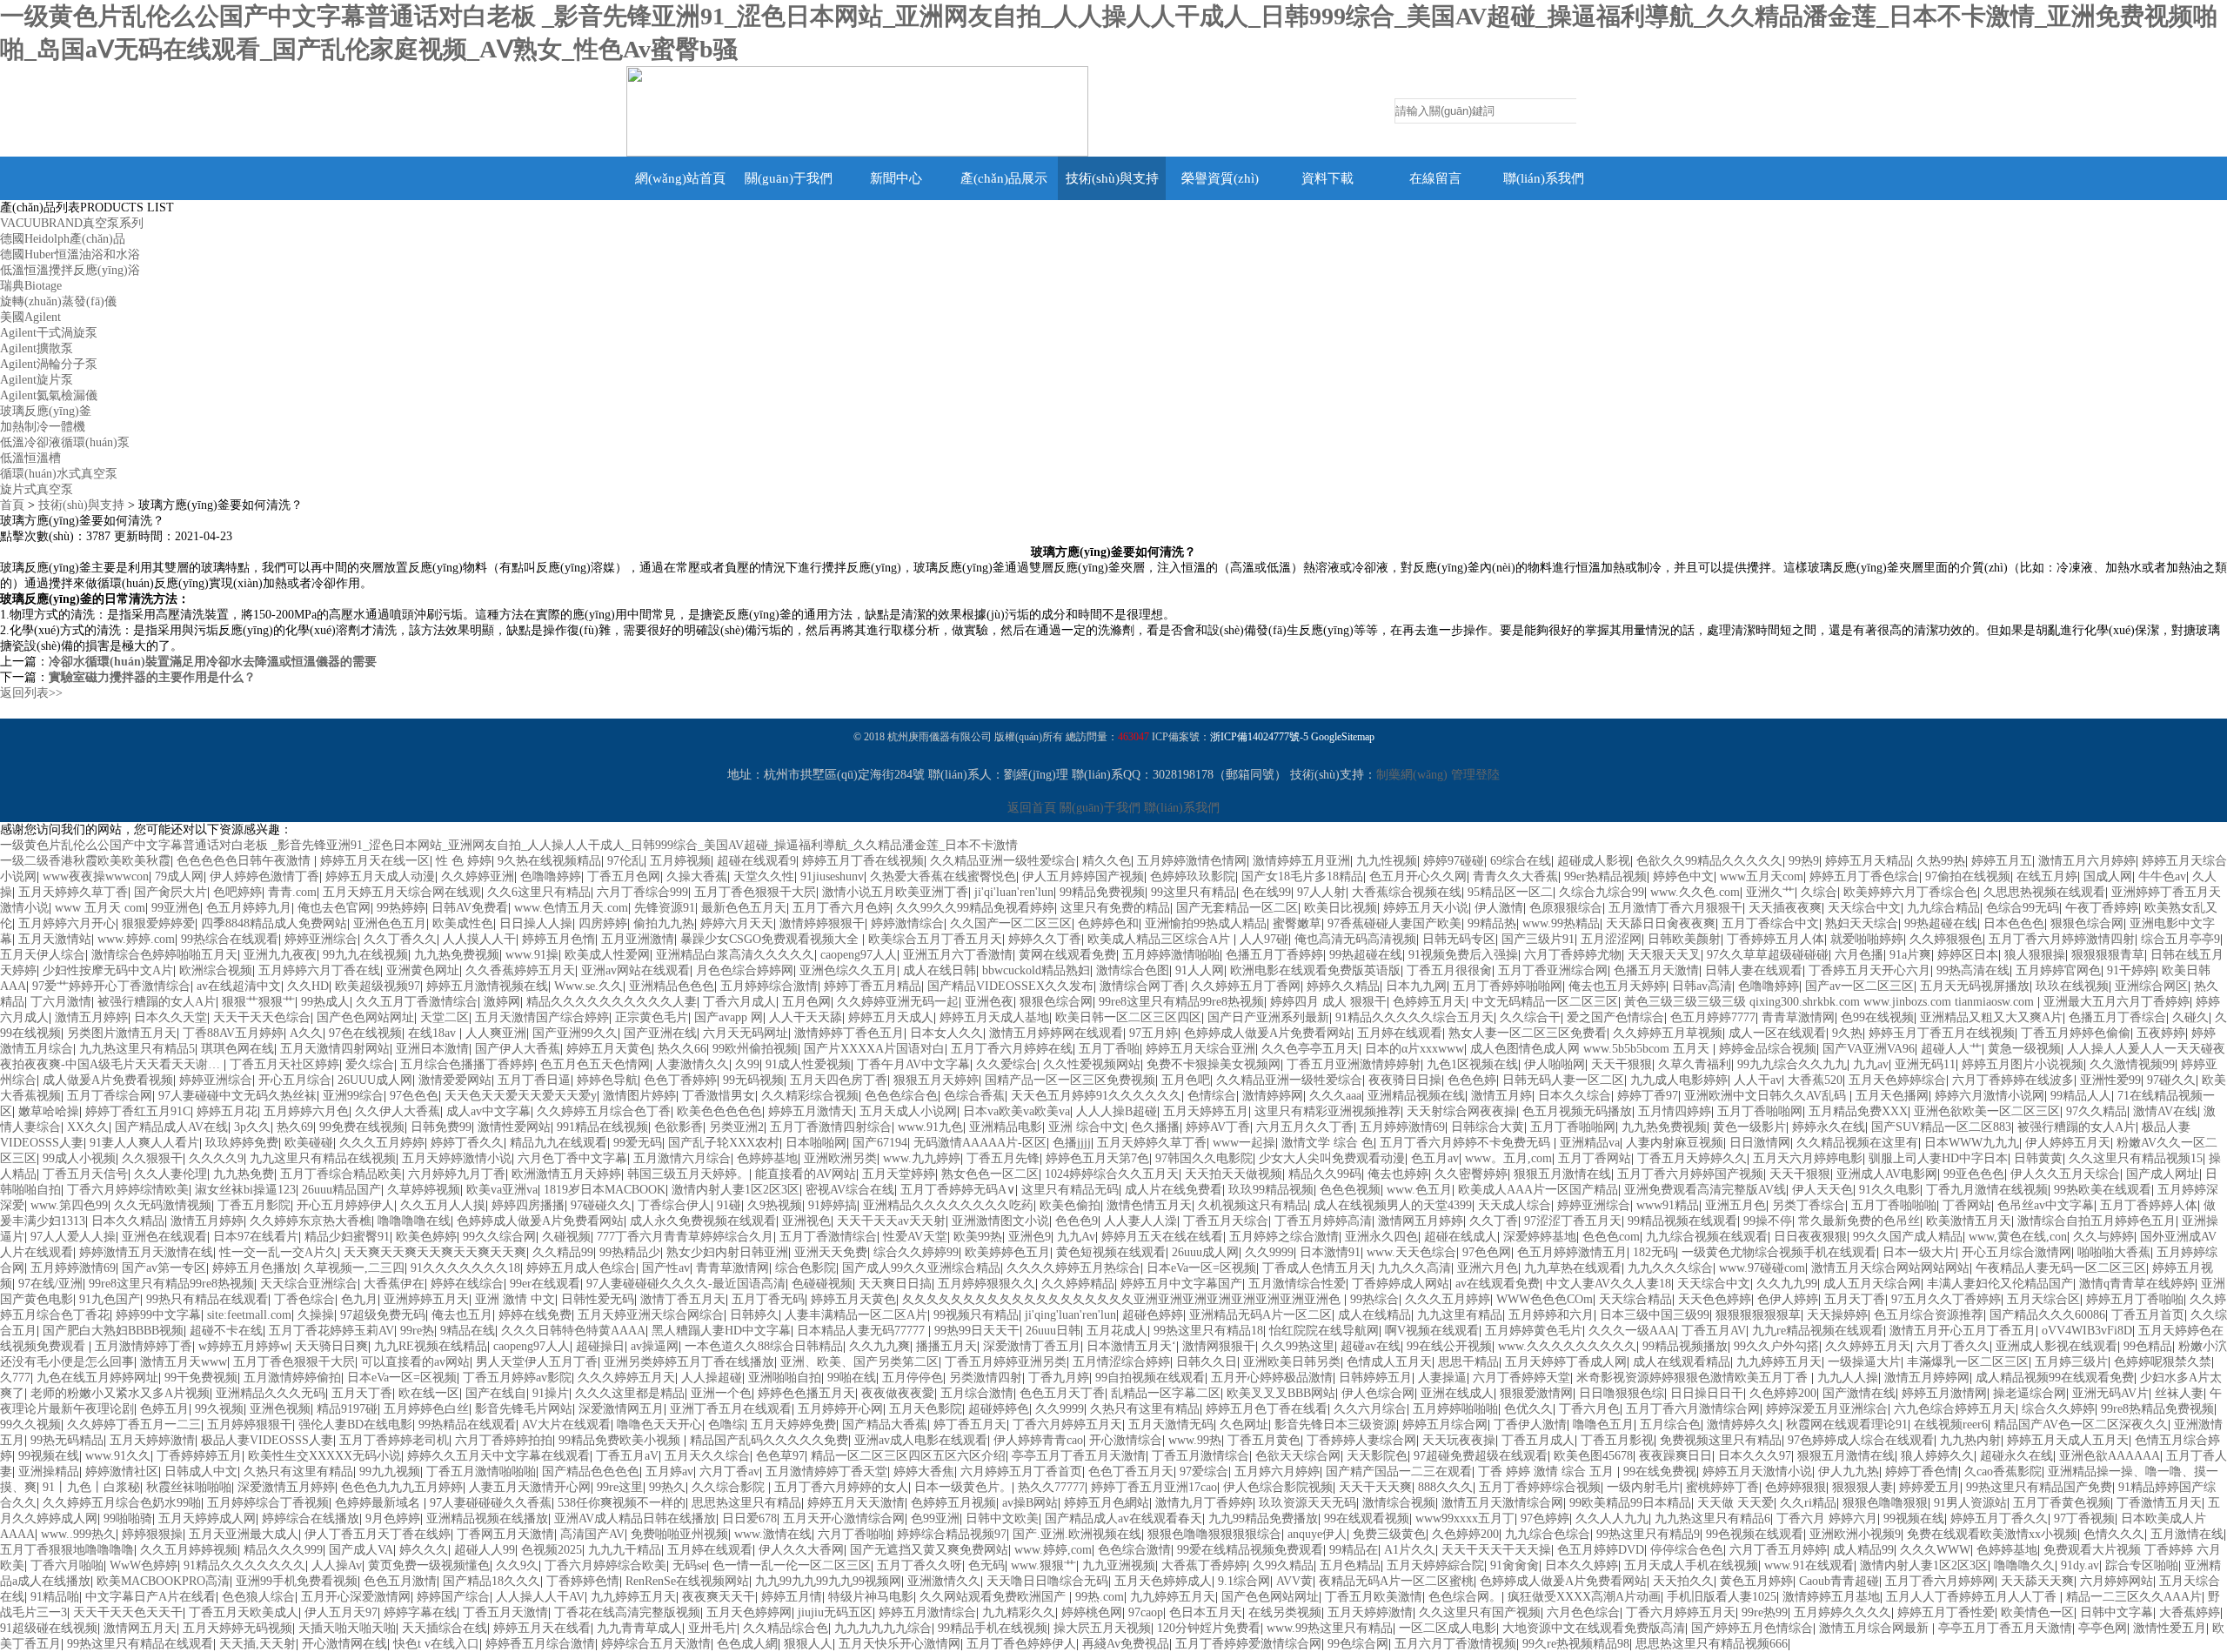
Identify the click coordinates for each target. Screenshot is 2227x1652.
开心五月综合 (295, 1080)
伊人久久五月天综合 (2065, 1174)
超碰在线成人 (1461, 1237)
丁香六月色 (1589, 1409)
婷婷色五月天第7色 (1097, 1158)
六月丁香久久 (1953, 1346)
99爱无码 (638, 1143)
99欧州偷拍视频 (755, 1049)
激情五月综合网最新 (1876, 1628)
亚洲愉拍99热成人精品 (1206, 923)
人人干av (1758, 1080)
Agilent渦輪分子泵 (49, 364)
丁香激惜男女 (719, 1096)
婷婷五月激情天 (811, 1111)
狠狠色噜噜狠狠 (1885, 1503)
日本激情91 (1330, 1252)
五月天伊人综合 (43, 955)
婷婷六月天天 (737, 923)
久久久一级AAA (1632, 1331)
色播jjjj (1072, 1143)
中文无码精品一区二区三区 (1545, 1002)
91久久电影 (1889, 1190)
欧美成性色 (463, 923)
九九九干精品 (625, 1550)
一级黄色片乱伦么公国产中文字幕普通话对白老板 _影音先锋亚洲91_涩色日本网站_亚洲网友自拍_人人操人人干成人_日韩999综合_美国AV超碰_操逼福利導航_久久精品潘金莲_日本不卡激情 (509, 845)
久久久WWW (1935, 1550)
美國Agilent (30, 317)
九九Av (1076, 1237)
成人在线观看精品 (1682, 1362)
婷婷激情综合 (907, 923)
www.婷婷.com (136, 939)
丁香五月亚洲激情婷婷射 (1354, 1064)
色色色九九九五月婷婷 (402, 1487)
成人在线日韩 (940, 970)
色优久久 (1528, 1409)
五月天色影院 (926, 1409)
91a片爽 (1910, 955)
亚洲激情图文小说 (1000, 1221)
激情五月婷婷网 (1927, 1378)
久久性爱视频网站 (1092, 1064)
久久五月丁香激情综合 (417, 1002)
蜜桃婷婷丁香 (1722, 1487)
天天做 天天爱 (1735, 1503)
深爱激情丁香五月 (1032, 1346)
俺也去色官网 (334, 908)
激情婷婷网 (1273, 1096)
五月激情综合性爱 (1297, 1284)
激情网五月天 (140, 1628)
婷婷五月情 (792, 1597)
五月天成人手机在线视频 (1691, 1565)
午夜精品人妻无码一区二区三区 (2061, 1268)
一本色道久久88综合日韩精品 (764, 1346)
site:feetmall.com (249, 1315)
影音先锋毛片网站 (524, 1409)
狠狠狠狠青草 (2108, 955)
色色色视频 (1350, 1190)
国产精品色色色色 (591, 1471)
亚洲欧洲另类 (840, 1158)
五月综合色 (1670, 1425)
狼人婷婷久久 (1937, 1456)
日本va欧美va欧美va (1017, 1111)
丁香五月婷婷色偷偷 (2076, 1033)
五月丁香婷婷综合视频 (1540, 1487)
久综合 (1819, 892)
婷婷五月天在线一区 (375, 861)
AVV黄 (1294, 1581)
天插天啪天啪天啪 (347, 1628)
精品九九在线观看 (558, 1143)
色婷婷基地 (767, 1158)
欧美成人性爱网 (607, 955)
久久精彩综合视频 (810, 1096)
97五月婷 (1154, 1033)
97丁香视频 (2084, 1518)
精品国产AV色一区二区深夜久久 (2081, 1425)
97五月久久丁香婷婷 (1946, 1299)
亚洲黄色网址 (423, 970)
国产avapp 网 (729, 1017)
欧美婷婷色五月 (1007, 1252)
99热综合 (1374, 1299)
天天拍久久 (1683, 1581)
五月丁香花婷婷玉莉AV (331, 1331)
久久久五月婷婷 (382, 1143)
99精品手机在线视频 (993, 1628)
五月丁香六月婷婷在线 (1012, 1049)
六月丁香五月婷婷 (1778, 1550)
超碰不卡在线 (226, 1331)
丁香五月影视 (1617, 1440)
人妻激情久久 (692, 1064)
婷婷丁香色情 (1922, 1471)
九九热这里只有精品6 (1712, 1518)
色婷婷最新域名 (379, 1503)
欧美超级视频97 (378, 986)
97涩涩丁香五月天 (1573, 1221)
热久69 (295, 1127)
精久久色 (1107, 861)
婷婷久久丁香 (1045, 939)
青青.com (292, 892)
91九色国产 (110, 1299)
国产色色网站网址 (365, 1017)
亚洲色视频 (280, 1409)
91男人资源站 (1970, 1503)
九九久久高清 (1414, 1268)
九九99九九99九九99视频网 (828, 1581)
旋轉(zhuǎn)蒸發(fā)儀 (58, 301)
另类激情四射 (986, 1378)
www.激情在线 (773, 1534)
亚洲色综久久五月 (848, 970)
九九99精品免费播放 (1263, 1518)
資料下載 (1328, 178)
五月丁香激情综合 (828, 1237)
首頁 (12, 505)
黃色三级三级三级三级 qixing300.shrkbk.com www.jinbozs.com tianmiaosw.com (1831, 1002)
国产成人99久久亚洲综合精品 (921, 1268)
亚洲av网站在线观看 (635, 970)
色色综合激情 (1134, 1550)
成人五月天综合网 (1872, 1284)
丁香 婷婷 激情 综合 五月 (1548, 1471)
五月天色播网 (1892, 1096)
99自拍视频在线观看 (1150, 1378)
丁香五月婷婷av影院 (517, 1378)
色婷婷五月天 (1429, 1002)
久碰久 (2190, 1017)
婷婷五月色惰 (558, 939)
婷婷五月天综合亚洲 (1200, 1049)
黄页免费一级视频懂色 (429, 1565)
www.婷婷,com (1053, 1550)
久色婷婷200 (1783, 1393)
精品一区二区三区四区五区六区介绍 (908, 1456)
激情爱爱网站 (455, 1080)
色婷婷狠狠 (1796, 1487)
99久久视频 (30, 1425)
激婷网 (502, 1002)
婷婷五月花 (227, 1111)
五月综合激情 (977, 1393)
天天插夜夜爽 (1785, 908)
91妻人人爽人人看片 (144, 1143)
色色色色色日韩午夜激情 (245, 861)
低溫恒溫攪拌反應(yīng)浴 (70, 270)
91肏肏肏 (1515, 1565)
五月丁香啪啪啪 (1894, 1205)
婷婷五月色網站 (1107, 1503)
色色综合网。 (1465, 1597)
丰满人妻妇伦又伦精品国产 (2000, 1284)
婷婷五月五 (2002, 861)
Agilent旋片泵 (37, 380)
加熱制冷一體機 (43, 427)
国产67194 (880, 1143)
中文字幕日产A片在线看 (150, 1597)
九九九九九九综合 (883, 1628)
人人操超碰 (712, 1378)
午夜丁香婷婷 (2102, 908)
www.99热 (1195, 1440)
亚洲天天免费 (831, 1252)
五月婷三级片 (2071, 1362)
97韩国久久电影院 (1204, 1158)
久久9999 (1269, 1252)
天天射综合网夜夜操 (1461, 1111)
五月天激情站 (55, 939)
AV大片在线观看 (566, 1425)
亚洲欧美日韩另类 (1292, 1362)
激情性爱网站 (514, 1127)
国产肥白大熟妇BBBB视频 (113, 1331)
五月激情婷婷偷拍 (292, 1378)
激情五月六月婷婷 (2087, 861)
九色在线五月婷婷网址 (97, 1378)
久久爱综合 (1006, 1064)
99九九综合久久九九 (1792, 1064)
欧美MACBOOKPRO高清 (163, 1581)
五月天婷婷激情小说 (457, 1158)
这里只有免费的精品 (1115, 908)
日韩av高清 (1702, 986)
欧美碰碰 (309, 1143)
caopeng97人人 (859, 955)
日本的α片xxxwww (1414, 1049)
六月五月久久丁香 (1305, 1127)
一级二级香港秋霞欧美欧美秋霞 (85, 861)
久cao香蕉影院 (2003, 1471)
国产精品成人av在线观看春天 (1124, 1518)
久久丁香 (1494, 1221)
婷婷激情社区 (122, 1471)
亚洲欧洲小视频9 (1855, 1534)
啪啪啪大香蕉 (2114, 1252)
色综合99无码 (2023, 908)
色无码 (986, 1565)
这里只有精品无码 (1070, 1190)
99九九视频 (390, 1471)
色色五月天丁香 (1062, 1393)
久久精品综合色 (786, 1628)
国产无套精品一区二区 (1237, 908)
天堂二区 (445, 1017)
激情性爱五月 (2170, 1628)
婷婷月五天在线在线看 (1162, 1237)
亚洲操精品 (49, 1471)
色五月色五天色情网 (595, 1064)
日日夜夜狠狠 (1810, 1237)
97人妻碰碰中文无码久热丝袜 (237, 1096)
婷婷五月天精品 (1868, 861)
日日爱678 (749, 1518)
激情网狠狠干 (1219, 1346)
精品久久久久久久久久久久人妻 (612, 1002)
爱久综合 (370, 1064)
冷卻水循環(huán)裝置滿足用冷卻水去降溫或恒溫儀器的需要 (213, 662)
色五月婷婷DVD (1601, 1550)
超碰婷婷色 (999, 1409)
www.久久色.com (1695, 892)
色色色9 (1077, 1221)
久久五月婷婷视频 (189, 1550)
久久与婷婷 (2103, 1237)
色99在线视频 (1877, 1017)
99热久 (667, 1487)
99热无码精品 (67, 1440)
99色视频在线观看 (1755, 1534)
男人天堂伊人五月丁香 (537, 1362)
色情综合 (1212, 1096)
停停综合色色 (1687, 1550)
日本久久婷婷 (1582, 1565)
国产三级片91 (1538, 939)
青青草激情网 (1798, 1017)
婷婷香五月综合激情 (540, 1644)
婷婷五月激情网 (1944, 1393)
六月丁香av (729, 1471)
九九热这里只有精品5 (137, 1049)
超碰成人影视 (1594, 861)
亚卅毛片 (712, 1628)
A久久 (306, 1033)
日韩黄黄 (2038, 1158)
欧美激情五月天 (1969, 1221)
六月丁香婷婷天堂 (1521, 1378)
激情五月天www (184, 1362)
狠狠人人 (808, 1644)
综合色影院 (806, 1268)
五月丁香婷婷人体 (2149, 1205)
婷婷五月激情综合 (927, 1612)
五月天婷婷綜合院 (1435, 1565)
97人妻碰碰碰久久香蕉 (491, 1503)
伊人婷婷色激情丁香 (264, 876)
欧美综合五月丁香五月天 (935, 939)
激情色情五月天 (1149, 1205)
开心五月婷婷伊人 (345, 1205)
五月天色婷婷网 (749, 1612)
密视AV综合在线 (850, 1190)
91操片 (551, 1393)
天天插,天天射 (257, 1644)
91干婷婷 (2131, 970)
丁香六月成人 (739, 1002)
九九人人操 (1848, 1378)
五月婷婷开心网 (840, 1409)
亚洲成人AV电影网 (1887, 1174)
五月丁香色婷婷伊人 (1021, 1644)
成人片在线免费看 (1174, 1190)
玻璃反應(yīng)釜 (46, 411)
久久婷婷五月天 (1868, 1346)
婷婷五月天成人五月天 (2068, 1440)
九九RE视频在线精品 (431, 1346)
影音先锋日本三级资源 (1335, 1425)
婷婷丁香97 (1648, 1096)
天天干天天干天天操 (1496, 1550)
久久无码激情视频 (163, 1205)
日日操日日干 (1707, 1393)
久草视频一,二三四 (354, 1268)
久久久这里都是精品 (630, 1393)
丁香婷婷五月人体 (1776, 939)
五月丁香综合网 (110, 1096)
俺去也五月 (462, 1315)
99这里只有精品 (1194, 892)
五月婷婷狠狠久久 (986, 1284)
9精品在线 (468, 1331)
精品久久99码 (1325, 1174)
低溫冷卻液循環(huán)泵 (65, 442)
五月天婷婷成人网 (207, 1518)
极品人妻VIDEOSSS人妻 (267, 1440)
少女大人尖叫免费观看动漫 (1332, 1158)
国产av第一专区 (164, 1268)
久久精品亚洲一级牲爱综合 (1003, 861)
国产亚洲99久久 (575, 1033)
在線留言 (1435, 178)
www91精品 (1668, 1205)
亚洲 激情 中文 (515, 1299)
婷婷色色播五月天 (806, 1393)
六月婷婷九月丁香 (457, 1174)
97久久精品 (2097, 1111)
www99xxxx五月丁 (1465, 1518)
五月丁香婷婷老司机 (394, 1440)
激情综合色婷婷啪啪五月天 (164, 955)
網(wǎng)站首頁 (680, 178)
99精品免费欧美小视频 (621, 1440)
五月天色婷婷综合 (1897, 1080)
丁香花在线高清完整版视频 (627, 1612)
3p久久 (252, 1127)
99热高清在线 (1973, 970)
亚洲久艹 (1770, 892)
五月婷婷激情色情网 (1192, 861)
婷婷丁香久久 (467, 1143)
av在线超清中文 (239, 986)
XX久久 (88, 1127)
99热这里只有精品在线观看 (140, 1644)
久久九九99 (1787, 1284)
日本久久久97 (1755, 1456)
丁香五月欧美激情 (1374, 1597)
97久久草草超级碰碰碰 (1768, 955)
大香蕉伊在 (394, 1284)
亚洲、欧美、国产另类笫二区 (859, 1362)
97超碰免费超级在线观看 (1481, 1456)
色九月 (359, 1299)
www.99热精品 (1561, 923)
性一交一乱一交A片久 (278, 1252)
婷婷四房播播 (528, 1205)
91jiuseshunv (832, 876)
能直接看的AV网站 (806, 1174)
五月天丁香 (1855, 1299)
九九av (1871, 1064)
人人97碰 (1264, 939)
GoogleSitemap (1343, 737)
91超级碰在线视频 (49, 1628)
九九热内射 (1970, 1440)
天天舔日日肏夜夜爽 (1661, 923)
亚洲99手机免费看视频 (297, 1581)
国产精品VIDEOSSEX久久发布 (1010, 986)
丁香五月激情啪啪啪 (481, 1471)
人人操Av (337, 1565)
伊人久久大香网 (801, 1550)
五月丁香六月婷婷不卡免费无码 (1467, 1143)
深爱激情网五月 (621, 1409)
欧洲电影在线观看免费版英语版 (1315, 970)
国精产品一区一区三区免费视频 (1070, 1080)
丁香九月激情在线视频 (1987, 1190)
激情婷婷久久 (1743, 1425)
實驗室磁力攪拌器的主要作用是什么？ (152, 677)
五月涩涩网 (1611, 939)
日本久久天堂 (171, 1017)
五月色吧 (1186, 1080)
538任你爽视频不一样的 (622, 1503)
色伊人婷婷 (1788, 1299)
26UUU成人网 (375, 1080)
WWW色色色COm (1545, 1299)
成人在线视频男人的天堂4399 (1393, 1205)
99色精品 (2148, 1346)
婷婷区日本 (1968, 955)
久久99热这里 (1298, 1346)
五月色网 (806, 1002)
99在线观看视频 (1367, 1518)
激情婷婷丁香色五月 (849, 1033)
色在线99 (1267, 892)
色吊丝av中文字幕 (2046, 1205)
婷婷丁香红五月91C (138, 1111)
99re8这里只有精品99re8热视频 (1181, 1002)
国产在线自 (496, 1393)
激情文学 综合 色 (1328, 1143)
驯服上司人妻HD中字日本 (1938, 1158)
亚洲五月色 (1735, 1205)
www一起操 (1244, 1143)
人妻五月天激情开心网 (530, 1487)
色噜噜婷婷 (551, 876)
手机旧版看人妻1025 (1722, 1597)
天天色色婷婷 (1715, 1299)
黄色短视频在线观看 (1111, 1252)
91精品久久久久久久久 (244, 1565)
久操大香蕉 (697, 876)
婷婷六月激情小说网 (1990, 1096)
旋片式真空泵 (37, 489)
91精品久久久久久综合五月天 (1414, 1017)
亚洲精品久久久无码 (271, 1393)
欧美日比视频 (1341, 908)
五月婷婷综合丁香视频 (268, 1503)
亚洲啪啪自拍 (785, 1378)
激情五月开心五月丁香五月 (1963, 1331)
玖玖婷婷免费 (242, 1143)
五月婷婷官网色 (2058, 970)
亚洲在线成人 (1457, 1393)
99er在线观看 (545, 1284)
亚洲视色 (806, 1221)
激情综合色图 (1133, 970)
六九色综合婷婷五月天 (1955, 1409)
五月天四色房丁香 (839, 1080)
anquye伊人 (1317, 1534)
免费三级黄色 (1389, 1534)
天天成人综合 (1515, 1205)
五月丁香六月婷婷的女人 (841, 1487)
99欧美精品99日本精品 (1630, 1503)
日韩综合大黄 (1488, 1127)
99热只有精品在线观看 (207, 1299)
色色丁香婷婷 (680, 1080)
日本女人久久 (946, 1033)
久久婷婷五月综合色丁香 (604, 1111)
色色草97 (780, 1456)
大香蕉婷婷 (2190, 1612)
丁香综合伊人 (674, 1205)
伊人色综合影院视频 (1278, 1487)
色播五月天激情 (1656, 970)
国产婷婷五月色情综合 (1752, 1628)
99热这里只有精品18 (1208, 1331)
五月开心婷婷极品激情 (1272, 1378)
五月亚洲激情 (638, 939)
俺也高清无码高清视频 (1355, 939)
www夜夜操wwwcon (96, 876)
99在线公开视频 (1449, 1346)
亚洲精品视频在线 (1416, 1096)
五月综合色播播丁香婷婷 (467, 1064)
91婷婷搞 (833, 1205)
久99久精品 (1283, 1565)
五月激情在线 (2187, 1534)
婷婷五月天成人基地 (994, 1017)
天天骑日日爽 (331, 1346)
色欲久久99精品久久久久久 (1709, 861)
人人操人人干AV (540, 1597)
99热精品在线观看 (467, 1425)
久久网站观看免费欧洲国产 (994, 1597)
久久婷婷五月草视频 (1668, 1033)
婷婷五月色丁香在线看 (1267, 1409)
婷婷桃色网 (1092, 1612)
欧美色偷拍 (1070, 1205)
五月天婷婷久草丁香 (73, 892)
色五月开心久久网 (1418, 876)
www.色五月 (1419, 1190)
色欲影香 (679, 1127)
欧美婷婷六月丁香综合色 (1910, 892)
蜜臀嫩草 (1297, 923)
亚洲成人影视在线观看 (2056, 1346)
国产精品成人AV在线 (171, 1127)
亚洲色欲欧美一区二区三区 (1987, 1111)
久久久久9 (216, 1158)
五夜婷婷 (2161, 1033)
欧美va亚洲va (502, 1190)
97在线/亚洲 (50, 1284)
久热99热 (1941, 861)
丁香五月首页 (2148, 1315)
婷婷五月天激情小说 (1757, 1471)
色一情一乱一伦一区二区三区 (792, 1565)
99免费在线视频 (362, 1127)
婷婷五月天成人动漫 (380, 876)
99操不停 (1768, 1221)
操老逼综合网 (2030, 1393)
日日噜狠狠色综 (1622, 1393)
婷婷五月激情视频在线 (487, 986)
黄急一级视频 (2024, 1049)
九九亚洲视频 (1119, 1565)
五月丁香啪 (1109, 1049)
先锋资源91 (665, 908)
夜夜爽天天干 (719, 1597)
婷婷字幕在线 (420, 1612)
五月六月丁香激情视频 (1455, 1644)
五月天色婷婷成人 (1163, 1581)
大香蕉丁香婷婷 (1204, 1565)
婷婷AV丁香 (1218, 1127)
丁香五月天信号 (85, 1174)
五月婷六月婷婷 (1277, 1471)
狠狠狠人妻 (1863, 1487)
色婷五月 (164, 1409)
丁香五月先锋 (1003, 1158)
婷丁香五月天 (970, 1425)
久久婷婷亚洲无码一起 (898, 1002)
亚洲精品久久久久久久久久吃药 (948, 1205)
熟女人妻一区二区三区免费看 (1528, 1033)
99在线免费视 (1660, 1471)
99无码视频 (753, 1080)
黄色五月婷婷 (1756, 1581)
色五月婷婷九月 (249, 908)
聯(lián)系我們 (1544, 178)
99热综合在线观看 (230, 939)
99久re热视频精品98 (1576, 1644)
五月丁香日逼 (534, 1080)
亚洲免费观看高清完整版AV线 (1705, 1190)
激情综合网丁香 (1142, 986)
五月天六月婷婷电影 (1808, 1158)
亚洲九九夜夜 (280, 955)
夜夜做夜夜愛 (898, 1393)
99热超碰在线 (1941, 923)
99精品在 (1354, 1550)
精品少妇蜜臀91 (347, 1237)
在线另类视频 (1285, 1612)
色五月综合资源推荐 (1929, 1315)
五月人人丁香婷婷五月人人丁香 (1973, 1597)
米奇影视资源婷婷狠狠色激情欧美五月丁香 (1694, 1378)
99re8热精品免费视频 (2157, 1409)
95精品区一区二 (1510, 892)
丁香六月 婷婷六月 (1827, 1518)
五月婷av (669, 1471)
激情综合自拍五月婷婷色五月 (2097, 1221)
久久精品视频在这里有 (1857, 1143)
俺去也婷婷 (1398, 1174)
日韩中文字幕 (2117, 1612)
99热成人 (325, 1002)
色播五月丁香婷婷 (1274, 955)
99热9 (1804, 861)
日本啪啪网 (816, 1143)
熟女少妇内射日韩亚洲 (727, 1252)
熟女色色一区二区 (990, 1174)
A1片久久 (1410, 1550)
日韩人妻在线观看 (1754, 970)
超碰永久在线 (2016, 1456)
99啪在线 (852, 1378)
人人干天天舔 (806, 1017)
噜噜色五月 (1603, 1425)
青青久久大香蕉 (1515, 876)
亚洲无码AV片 (2110, 1393)
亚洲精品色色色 (672, 986)
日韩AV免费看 (470, 908)
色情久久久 (2114, 1534)
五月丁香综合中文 (1770, 923)
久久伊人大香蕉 (398, 1111)
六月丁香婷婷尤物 (1573, 955)
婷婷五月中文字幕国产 (1181, 1284)
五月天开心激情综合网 (844, 1518)
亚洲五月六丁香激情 (958, 955)
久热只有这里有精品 (1145, 1409)
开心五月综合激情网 (2016, 1252)
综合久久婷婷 (2058, 1409)
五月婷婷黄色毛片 (1534, 1331)
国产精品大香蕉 (885, 1425)
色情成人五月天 (1389, 1362)
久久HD (308, 986)
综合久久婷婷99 (916, 1252)
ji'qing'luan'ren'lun (1070, 1315)
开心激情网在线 (344, 1644)
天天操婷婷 (1837, 1315)
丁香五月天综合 (1226, 1221)
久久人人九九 (1612, 1518)
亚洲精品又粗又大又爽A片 (1991, 1017)
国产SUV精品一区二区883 (1941, 1127)
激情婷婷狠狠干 (822, 923)
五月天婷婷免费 (793, 1425)
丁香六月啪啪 (67, 1565)
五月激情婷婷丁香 (144, 1346)
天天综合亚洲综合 (309, 1284)
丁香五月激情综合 (1200, 1456)
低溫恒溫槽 (30, 458)
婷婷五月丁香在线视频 (863, 861)
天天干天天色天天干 (128, 1612)
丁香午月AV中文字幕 (913, 1064)
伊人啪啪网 (1555, 1064)
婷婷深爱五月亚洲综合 (1827, 1409)
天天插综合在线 (445, 1628)
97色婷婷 (1545, 1518)
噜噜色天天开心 (659, 1425)
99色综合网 (1358, 1644)
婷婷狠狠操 (152, 1534)
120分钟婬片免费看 (1209, 1628)
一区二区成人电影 (1448, 1628)
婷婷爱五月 (1929, 1487)
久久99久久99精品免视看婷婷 (975, 908)
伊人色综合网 (1378, 1393)
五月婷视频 (680, 861)
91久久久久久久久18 (465, 1268)
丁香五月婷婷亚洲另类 (1006, 1362)
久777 (15, 1378)
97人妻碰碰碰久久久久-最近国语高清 (686, 1284)
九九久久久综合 (1670, 1268)
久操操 (316, 1315)
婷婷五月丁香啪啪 (2135, 1299)
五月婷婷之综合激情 (1284, 1237)
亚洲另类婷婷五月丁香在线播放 (689, 1362)
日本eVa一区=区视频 (1201, 1268)
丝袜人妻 (2179, 1393)
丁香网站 (1967, 1205)
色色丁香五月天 (1131, 1471)
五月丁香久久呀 (920, 1565)
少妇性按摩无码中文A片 (108, 970)
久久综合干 (1530, 1017)
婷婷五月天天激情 (856, 1503)
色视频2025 (552, 1550)
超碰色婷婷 (1153, 1315)
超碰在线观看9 (756, 861)
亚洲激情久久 (944, 1581)
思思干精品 (1468, 1362)
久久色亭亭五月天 (1310, 1049)
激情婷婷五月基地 (1831, 1597)
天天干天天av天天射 (891, 1221)
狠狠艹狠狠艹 (258, 1002)
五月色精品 (1350, 1565)
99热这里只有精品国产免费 (2039, 1487)
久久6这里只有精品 (539, 892)
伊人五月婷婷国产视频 (1083, 876)
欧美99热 (978, 1237)
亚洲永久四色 (1381, 1237)
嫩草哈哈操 (49, 1111)
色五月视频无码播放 (1577, 1111)
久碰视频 (566, 1237)
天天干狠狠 (1622, 1064)
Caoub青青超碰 (1839, 1581)
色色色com (1611, 1237)
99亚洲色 (176, 908)
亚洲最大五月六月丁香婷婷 (2117, 1002)
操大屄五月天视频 (1102, 1628)
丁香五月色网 (624, 876)
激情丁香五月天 (683, 1299)
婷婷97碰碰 (1454, 861)
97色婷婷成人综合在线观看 (1861, 1440)
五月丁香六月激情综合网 (1693, 1409)
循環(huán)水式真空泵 (59, 474)
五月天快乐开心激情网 (899, 1644)
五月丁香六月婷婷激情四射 (2062, 939)
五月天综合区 (2043, 1299)
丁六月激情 (61, 1002)
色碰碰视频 (822, 1284)
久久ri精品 (1808, 1503)
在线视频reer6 (1951, 1425)
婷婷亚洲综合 (321, 939)
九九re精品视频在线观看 (1818, 1331)
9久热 (1847, 1033)
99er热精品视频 (1605, 876)
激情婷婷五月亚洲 (1301, 861)
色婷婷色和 (1108, 923)
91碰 (729, 1205)
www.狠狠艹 (1043, 1565)
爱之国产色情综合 (1615, 1017)
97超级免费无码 (383, 1315)
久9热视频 (775, 1205)
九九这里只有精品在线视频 (323, 1158)
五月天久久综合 (707, 1456)
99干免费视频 (201, 1378)
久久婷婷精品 (1078, 1284)
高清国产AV (592, 1534)
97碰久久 (2171, 1080)
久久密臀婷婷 (1471, 1174)
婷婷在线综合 (467, 1284)
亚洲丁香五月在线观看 (731, 1409)
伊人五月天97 (341, 1612)
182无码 (1654, 1252)
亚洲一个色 (721, 1393)
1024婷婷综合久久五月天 (1112, 1174)
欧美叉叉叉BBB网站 (1281, 1393)
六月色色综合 (1583, 1612)
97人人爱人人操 (73, 1237)
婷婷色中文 (1683, 876)
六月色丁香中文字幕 (572, 1158)
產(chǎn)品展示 (1004, 178)
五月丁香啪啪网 (1760, 1111)
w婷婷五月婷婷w (244, 1346)
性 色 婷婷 (464, 861)
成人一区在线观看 (1777, 1033)
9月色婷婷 (393, 1518)
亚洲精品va (1590, 1143)
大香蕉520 (1815, 1080)
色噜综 (726, 1425)
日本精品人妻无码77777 (863, 1331)
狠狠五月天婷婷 (936, 1080)
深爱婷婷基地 (1540, 1237)
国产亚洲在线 (660, 1033)
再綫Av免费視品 (1126, 1644)
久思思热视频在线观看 (2044, 892)
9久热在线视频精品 (549, 861)
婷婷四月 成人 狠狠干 (1328, 1002)
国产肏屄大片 (171, 892)
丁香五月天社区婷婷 (284, 1064)
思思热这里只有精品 (746, 1503)
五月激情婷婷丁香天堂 (826, 1471)
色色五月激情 (400, 1581)
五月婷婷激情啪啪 (1171, 955)
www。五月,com (1508, 1158)
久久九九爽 (879, 1346)
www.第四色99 (69, 1205)
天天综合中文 (1864, 908)
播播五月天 (946, 1346)
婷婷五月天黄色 (609, 1049)
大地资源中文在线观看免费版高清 (1594, 1628)
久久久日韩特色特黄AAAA (573, 1331)
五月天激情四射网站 (335, 1049)
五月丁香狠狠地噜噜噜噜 (67, 1550)
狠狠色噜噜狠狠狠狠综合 (1214, 1534)
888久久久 (1445, 1487)
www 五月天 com (100, 908)
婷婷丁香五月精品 (873, 986)
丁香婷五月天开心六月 (1869, 970)
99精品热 (1492, 923)
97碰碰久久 (601, 1205)
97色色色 (414, 1096)
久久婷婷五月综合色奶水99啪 (122, 1503)
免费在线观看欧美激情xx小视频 (1992, 1534)
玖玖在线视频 (2072, 986)
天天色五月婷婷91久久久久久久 (1096, 1096)
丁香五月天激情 (505, 1612)
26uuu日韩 (1053, 1331)
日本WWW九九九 (1972, 1143)
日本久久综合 (1575, 1096)
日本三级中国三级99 (1655, 1315)
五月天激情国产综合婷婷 (542, 1017)
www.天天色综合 (1411, 1252)
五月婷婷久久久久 (1842, 1612)
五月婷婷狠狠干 (250, 1425)
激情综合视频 (1399, 1503)
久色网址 (1244, 1425)
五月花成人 (1117, 1331)
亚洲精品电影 (1006, 1127)
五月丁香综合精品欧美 (341, 1174)
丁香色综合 (304, 1299)
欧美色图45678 (1593, 1456)
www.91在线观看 (1809, 1565)
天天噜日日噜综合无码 (1047, 1581)
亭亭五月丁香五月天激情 (1079, 1456)
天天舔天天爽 (2037, 1581)
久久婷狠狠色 (1946, 939)
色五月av (1435, 1158)
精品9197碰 (347, 1409)
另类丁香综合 (1809, 1205)
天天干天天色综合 (262, 1017)
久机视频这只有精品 (1253, 1205)
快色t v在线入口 (436, 1644)
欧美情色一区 (2037, 1612)
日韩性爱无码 (598, 1299)
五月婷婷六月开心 (67, 923)
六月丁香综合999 (642, 892)
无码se (689, 1565)
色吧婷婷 (237, 892)
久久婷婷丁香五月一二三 (134, 1425)
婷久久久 (424, 1550)
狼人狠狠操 (2035, 955)
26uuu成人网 (1205, 1252)
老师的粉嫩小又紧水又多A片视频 (120, 1393)
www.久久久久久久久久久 (1567, 1346)
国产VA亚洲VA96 (1869, 1049)
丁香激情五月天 (2159, 1503)
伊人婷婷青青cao (1038, 1440)
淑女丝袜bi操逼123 (245, 1190)
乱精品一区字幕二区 (1166, 1393)
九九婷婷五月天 (1779, 1362)
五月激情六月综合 (682, 1158)
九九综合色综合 (1548, 1534)
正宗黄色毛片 (652, 1017)
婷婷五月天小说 (1426, 908)
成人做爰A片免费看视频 (108, 1080)
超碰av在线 (1371, 1346)
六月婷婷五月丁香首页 (1021, 1471)
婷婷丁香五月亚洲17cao (1154, 1487)
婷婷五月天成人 (891, 1017)
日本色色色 (2014, 923)
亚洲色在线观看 (164, 1237)
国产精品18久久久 (492, 1581)
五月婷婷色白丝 (426, 1409)
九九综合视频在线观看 (1707, 1237)
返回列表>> (31, 693)
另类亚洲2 (736, 1127)
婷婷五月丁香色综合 (1864, 876)
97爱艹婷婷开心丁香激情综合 (111, 986)
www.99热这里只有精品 (1330, 1628)
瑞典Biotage (31, 286)
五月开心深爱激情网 (356, 1597)
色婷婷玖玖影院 (1193, 876)
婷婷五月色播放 (255, 1268)
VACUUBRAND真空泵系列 (72, 223)
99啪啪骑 (128, 1518)
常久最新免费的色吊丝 (1859, 1221)
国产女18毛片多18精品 (1302, 876)
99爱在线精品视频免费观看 (1250, 1550)
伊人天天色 (1822, 1190)
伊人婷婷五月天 (2068, 1143)
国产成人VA (361, 1550)
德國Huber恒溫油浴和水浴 (70, 254)
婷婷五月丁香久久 (1999, 1518)
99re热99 (1765, 1612)
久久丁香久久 (400, 939)
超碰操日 (600, 1346)
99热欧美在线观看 (2103, 1190)
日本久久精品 (128, 1221)
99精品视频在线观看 (1682, 1221)
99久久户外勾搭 (1776, 1346)
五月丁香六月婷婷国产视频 (1690, 1174)
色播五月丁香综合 (2117, 1017)
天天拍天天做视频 (1234, 1174)
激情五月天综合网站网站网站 (1890, 1268)
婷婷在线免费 (535, 1315)
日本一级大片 (1919, 1252)
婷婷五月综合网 (1445, 1425)
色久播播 (1155, 1127)
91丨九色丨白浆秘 (91, 1487)
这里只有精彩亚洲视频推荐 (1328, 1111)
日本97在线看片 (256, 1237)
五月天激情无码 (1171, 1425)
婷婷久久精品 (1343, 986)
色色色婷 (1472, 1080)
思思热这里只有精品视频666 (1712, 1644)
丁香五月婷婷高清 (1323, 1221)
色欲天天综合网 (1298, 1456)
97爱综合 (1204, 1471)
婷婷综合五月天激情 (656, 1644)
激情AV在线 (2165, 1111)
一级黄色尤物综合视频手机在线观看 (1779, 1252)
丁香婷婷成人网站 (1401, 1284)
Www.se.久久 (589, 986)
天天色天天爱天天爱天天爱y (521, 1096)
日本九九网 (1416, 986)
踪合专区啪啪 (2142, 1565)
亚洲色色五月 (390, 923)
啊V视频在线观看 (1432, 1331)
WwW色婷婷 (144, 1565)
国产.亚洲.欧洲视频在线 (1077, 1534)
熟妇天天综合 (1862, 923)
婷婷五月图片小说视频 (2023, 1064)
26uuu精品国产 (341, 1190)
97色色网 (1487, 1252)
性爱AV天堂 (915, 1237)
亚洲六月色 (1488, 1268)
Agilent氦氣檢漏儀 (49, 395)
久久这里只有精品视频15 (2136, 1158)
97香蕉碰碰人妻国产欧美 (1394, 923)
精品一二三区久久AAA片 (2134, 1597)
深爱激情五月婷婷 (286, 1487)
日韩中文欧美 (1002, 1518)
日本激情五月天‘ (1131, 1346)
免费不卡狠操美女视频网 (1214, 1064)
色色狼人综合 (258, 1597)
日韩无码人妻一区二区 (1563, 1080)
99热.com (1100, 1597)
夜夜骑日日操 (1405, 1080)
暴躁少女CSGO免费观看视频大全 (771, 939)
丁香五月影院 (254, 1205)
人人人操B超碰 (1117, 1111)
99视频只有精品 (976, 1315)
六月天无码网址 (746, 1033)
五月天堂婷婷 (899, 1174)
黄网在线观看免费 (1067, 955)
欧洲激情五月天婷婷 (566, 1174)
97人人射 (1321, 892)
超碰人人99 (485, 1550)
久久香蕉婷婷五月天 (520, 970)
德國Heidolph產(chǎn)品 (63, 239)
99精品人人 (2081, 1096)
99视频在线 (49, 1456)
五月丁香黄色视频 (2062, 1503)
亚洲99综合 (353, 1096)
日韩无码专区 (1459, 939)
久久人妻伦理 (171, 1174)
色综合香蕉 (974, 1096)
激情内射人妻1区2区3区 (736, 1190)
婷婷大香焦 (924, 1471)
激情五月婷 (1501, 1096)
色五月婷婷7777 (1713, 1017)
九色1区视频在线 (1472, 1064)
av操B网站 (1030, 1503)
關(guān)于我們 (789, 178)
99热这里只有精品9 (1648, 1534)
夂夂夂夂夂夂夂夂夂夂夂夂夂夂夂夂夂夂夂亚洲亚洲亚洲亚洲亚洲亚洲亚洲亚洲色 (1123, 1299)
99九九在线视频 (365, 955)
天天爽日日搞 (895, 1284)
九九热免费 (244, 1174)
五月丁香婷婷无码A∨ (958, 1190)
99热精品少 (630, 1252)
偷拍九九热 (664, 923)
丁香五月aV (627, 1456)
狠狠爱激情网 (1536, 1393)
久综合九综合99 (1602, 892)
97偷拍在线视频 (1968, 876)
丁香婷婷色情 (583, 1581)
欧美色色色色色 (719, 1111)
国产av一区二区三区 (1859, 986)
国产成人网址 (2163, 1174)
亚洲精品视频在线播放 (487, 1518)
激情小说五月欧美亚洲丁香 (895, 892)
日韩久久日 (1207, 1362)
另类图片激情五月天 (122, 1033)
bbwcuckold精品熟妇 (1036, 970)
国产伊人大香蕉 (518, 1049)
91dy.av (2080, 1565)
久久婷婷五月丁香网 (1246, 986)
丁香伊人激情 (1530, 1425)
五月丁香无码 (768, 1299)
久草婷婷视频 (424, 1190)
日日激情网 (1760, 1143)
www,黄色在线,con (2018, 1237)
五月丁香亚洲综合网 (1553, 970)
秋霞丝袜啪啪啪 (189, 1487)
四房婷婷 (603, 923)
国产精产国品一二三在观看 (1399, 1471)
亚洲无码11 (1925, 1064)
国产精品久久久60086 (2047, 1315)
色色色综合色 (901, 1096)
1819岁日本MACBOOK (605, 1190)
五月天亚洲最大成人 (244, 1534)
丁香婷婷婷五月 (199, 1456)
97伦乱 (625, 861)
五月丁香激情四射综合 (831, 1127)
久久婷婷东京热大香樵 (311, 1221)
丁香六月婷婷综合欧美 (605, 1565)
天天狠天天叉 (1664, 955)
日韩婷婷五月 (1375, 1378)
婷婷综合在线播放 (311, 1518)
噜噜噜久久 (2024, 1565)
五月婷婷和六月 (1551, 1315)
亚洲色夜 (989, 1002)
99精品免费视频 (1102, 892)
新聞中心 (896, 178)
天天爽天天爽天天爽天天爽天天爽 (435, 1252)
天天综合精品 (1635, 1299)
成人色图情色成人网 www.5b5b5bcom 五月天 (1592, 1049)
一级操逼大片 (1864, 1362)
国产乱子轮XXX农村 (724, 1143)
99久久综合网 (499, 1237)
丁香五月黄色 (1264, 1440)
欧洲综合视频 (216, 970)
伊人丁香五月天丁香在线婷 (378, 1534)
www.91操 (532, 955)
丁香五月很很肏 (1449, 970)
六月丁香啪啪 (854, 1534)
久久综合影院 (730, 1487)
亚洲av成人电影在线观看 (921, 1440)
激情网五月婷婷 (1421, 1221)
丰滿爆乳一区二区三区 (1968, 1362)
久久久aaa (1335, 1096)
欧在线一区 (429, 1393)
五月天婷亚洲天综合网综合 (651, 1315)
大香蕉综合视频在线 (1407, 892)
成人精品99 (1863, 1550)
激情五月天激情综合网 (1502, 1503)
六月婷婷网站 (2117, 1581)
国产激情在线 (1859, 1393)
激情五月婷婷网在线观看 (1056, 1033)
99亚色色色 (1974, 1174)
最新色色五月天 (744, 908)
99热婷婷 (401, 908)
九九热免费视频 (457, 955)
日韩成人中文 (201, 1471)
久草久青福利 (1695, 1064)
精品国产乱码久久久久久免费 (769, 1440)
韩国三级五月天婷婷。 (688, 1174)
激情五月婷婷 (91, 1017)
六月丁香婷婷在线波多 (2013, 1080)
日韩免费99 (441, 1127)
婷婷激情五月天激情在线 (146, 1252)
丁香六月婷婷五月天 (1067, 1425)
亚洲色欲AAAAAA (2110, 1456)
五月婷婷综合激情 (769, 986)
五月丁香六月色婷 (841, 908)
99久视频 (219, 1409)
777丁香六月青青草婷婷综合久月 (685, 1237)
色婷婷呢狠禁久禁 (2163, 1362)
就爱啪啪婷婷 (1867, 939)
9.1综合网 (1244, 1581)
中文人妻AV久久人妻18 (1608, 1284)
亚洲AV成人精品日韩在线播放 (635, 1518)
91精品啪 (55, 1597)
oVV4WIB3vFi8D (2087, 1331)
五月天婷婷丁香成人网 (1566, 1362)
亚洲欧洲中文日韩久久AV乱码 (1767, 1096)
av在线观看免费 (1498, 1284)
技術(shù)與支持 (1112, 178)
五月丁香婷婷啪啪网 (1508, 986)
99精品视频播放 (1685, 1346)
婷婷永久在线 (1829, 1127)
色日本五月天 (1206, 1612)
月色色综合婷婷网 (745, 970)
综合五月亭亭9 (2180, 939)
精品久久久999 (283, 1550)
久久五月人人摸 (443, 1205)
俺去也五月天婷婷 (1617, 986)
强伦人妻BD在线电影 (355, 1425)
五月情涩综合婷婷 (1121, 1362)
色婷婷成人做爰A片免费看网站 (1267, 1033)
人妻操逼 (1442, 1378)
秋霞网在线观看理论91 (1847, 1425)
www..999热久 (78, 1534)
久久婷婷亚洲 (478, 876)
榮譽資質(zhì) (1220, 178)
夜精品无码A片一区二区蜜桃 (1396, 1581)
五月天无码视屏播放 (1975, 986)
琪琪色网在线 (237, 1049)
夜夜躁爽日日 (1675, 1456)
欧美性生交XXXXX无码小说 (324, 1456)
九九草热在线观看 (1573, 1268)
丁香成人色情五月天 (1317, 1268)
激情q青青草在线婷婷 (2137, 1284)
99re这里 (620, 1487)
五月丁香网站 (1595, 1158)
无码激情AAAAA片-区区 (980, 1143)
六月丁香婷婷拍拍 (504, 1440)
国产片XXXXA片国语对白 (874, 1049)
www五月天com (1762, 876)
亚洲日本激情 (432, 1049)
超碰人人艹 (1951, 1049)
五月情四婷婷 (1675, 1111)
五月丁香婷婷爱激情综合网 (1248, 1644)
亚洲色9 (1030, 1237)
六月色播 (1859, 955)
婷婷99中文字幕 (158, 1315)
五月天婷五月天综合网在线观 (402, 892)
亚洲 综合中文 (1087, 1127)
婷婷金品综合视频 (1768, 1049)
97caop (1146, 1612)
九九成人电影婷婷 (1679, 1080)
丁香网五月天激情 (505, 1534)
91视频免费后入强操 (1463, 955)
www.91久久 (118, 1456)
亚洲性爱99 (2110, 1080)
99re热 (417, 1331)
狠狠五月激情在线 (1562, 1174)
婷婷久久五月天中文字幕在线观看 (498, 1456)
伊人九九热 (1849, 1471)
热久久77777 (1051, 1487)
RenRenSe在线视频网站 (687, 1581)
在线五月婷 (2047, 876)
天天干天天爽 (1375, 1487)
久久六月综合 (1370, 1409)
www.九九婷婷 (922, 1158)
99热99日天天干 (977, 1331)
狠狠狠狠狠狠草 (1758, 1315)
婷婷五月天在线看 (542, 1628)
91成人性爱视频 (808, 1064)
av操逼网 (655, 1346)
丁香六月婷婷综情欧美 (128, 1190)
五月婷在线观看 (1400, 1033)
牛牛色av (2162, 876)
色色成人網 (747, 1644)
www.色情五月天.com (571, 908)
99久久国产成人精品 (1908, 1237)
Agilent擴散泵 (37, 348)
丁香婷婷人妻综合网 (1361, 1440)
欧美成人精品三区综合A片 (1160, 939)
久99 (747, 1064)
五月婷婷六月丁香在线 (319, 970)
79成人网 (179, 876)
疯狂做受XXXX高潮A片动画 (1584, 1597)
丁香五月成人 (1538, 1440)
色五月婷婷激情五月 (1572, 1252)
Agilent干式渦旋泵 (49, 333)
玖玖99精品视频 (1271, 1190)
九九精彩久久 (1019, 1612)
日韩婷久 (754, 1315)
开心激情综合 (1126, 1440)
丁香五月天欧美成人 (244, 1612)
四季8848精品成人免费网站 (274, 923)
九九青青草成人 (639, 1628)
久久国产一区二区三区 (1011, 923)
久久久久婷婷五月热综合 (1073, 1268)
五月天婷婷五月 (1206, 1111)
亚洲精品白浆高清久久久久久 (735, 955)
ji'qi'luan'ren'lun (1014, 892)
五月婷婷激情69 (1402, 1127)
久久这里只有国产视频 (1480, 1612)
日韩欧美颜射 (1684, 939)
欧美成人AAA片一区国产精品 (1538, 1190)
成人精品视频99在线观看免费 (2055, 1378)
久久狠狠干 (152, 1158)
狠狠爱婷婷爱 (158, 923)
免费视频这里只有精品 (1721, 1440)
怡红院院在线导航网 (1324, 1331)
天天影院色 (1377, 1456)
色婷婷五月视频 (953, 1503)
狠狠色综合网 (2087, 923)
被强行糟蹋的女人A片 (157, 1002)
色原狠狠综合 (1566, 908)
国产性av (666, 1268)
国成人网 (2108, 876)
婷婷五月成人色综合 (581, 1268)
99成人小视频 (79, 1158)
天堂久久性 (764, 876)
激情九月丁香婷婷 (1204, 1503)
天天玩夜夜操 (1459, 1440)
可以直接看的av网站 (415, 1362)
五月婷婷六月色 (306, 1111)
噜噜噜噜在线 (414, 1221)
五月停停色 (913, 1378)
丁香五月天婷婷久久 (1692, 1158)
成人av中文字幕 (488, 1111)
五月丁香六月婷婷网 (1940, 1581)
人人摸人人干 (479, 939)
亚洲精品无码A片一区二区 (1261, 1315)
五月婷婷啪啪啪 (1455, 1409)
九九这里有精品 (1460, 1315)
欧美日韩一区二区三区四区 (1128, 1017)
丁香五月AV (1714, 1331)
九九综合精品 (1943, 908)
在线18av (434, 1033)
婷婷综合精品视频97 (952, 1534)
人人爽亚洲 (496, 1033)
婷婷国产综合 (453, 1597)
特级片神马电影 (871, 1597)
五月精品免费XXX (1858, 1111)
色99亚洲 (935, 1518)
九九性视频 (1387, 861)
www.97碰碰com (1762, 1268)
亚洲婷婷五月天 (426, 1299)
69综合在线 (1521, 861)
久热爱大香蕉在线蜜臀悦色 (943, 876)
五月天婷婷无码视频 (237, 1628)
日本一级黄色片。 (963, 1487)
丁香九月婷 (1059, 1378)
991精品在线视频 (602, 1127)
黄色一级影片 (1749, 1127)
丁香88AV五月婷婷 (233, 1033)
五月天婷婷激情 (152, 1440)
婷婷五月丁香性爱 (1946, 1612)
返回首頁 (1032, 808)
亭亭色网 (2103, 1628)
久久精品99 (563, 1252)
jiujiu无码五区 (835, 1612)
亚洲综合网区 (2151, 986)
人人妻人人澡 (1140, 1221)
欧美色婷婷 (426, 1237)
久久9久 (517, 1565)
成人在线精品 (1374, 1315)
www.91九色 (930, 1127)
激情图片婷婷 (639, 1096)
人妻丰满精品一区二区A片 (856, 1315)
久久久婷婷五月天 (626, 1378)
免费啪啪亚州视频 (679, 1534)
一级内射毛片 (1643, 1487)
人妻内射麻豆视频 (1675, 1143)
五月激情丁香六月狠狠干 (1675, 908)
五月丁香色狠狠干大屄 (755, 892)
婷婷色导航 (607, 1080)
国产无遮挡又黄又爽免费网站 (929, 1550)
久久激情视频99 (2132, 1064)
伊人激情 (1499, 908)
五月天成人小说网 (908, 1111)
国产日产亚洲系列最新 (1268, 1017)
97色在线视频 (365, 1033)
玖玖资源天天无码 (1307, 1503)
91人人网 (1200, 970)
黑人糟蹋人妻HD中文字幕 (721, 1331)
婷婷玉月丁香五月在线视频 (1942, 1033)
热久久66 (682, 1049)
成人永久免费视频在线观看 (703, 1221)
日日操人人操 (536, 923)
